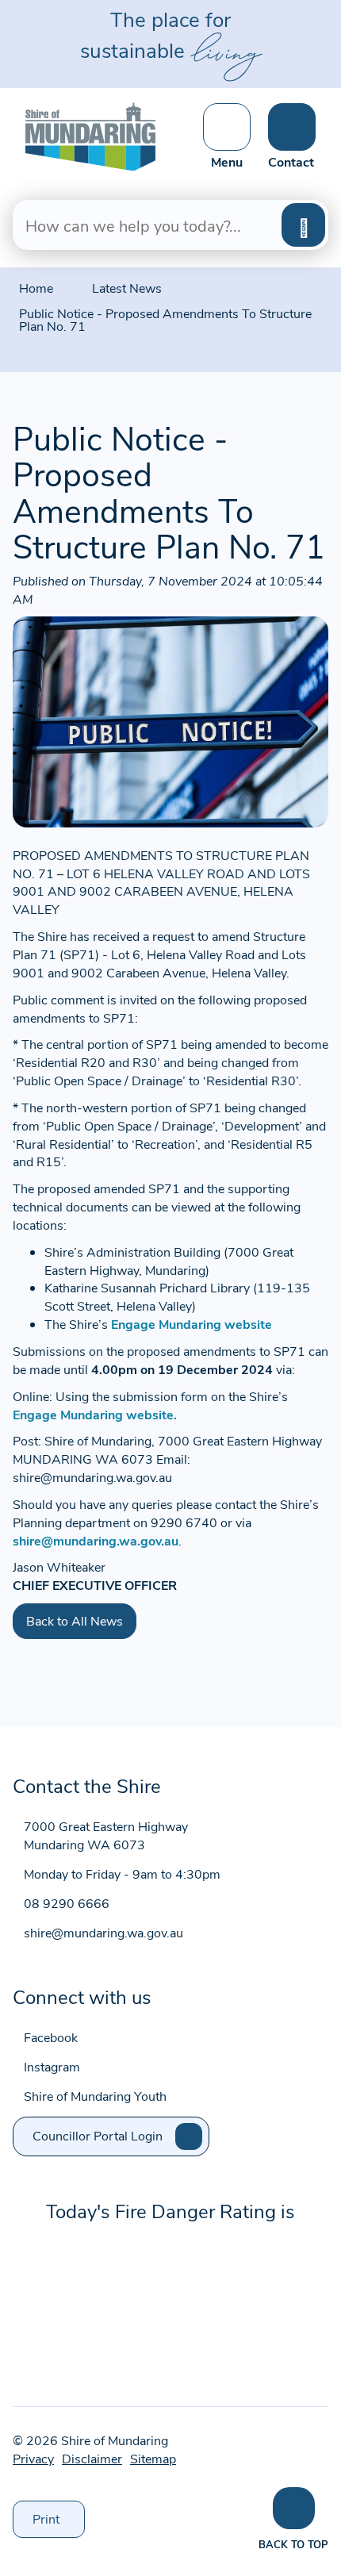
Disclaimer (92, 2458)
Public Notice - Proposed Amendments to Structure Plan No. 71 (165, 319)
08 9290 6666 (67, 1903)
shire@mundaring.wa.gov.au (96, 1540)
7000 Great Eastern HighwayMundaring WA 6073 (106, 1835)
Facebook (51, 2037)
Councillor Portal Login (98, 2135)
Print (59, 2524)
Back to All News (75, 1620)
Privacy (33, 2458)
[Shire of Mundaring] (90, 134)
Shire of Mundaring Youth (95, 2096)
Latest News (127, 288)
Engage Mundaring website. (95, 1414)
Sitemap (153, 2458)
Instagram (52, 2066)
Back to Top (293, 2544)
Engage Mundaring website (193, 1324)
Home (36, 288)
